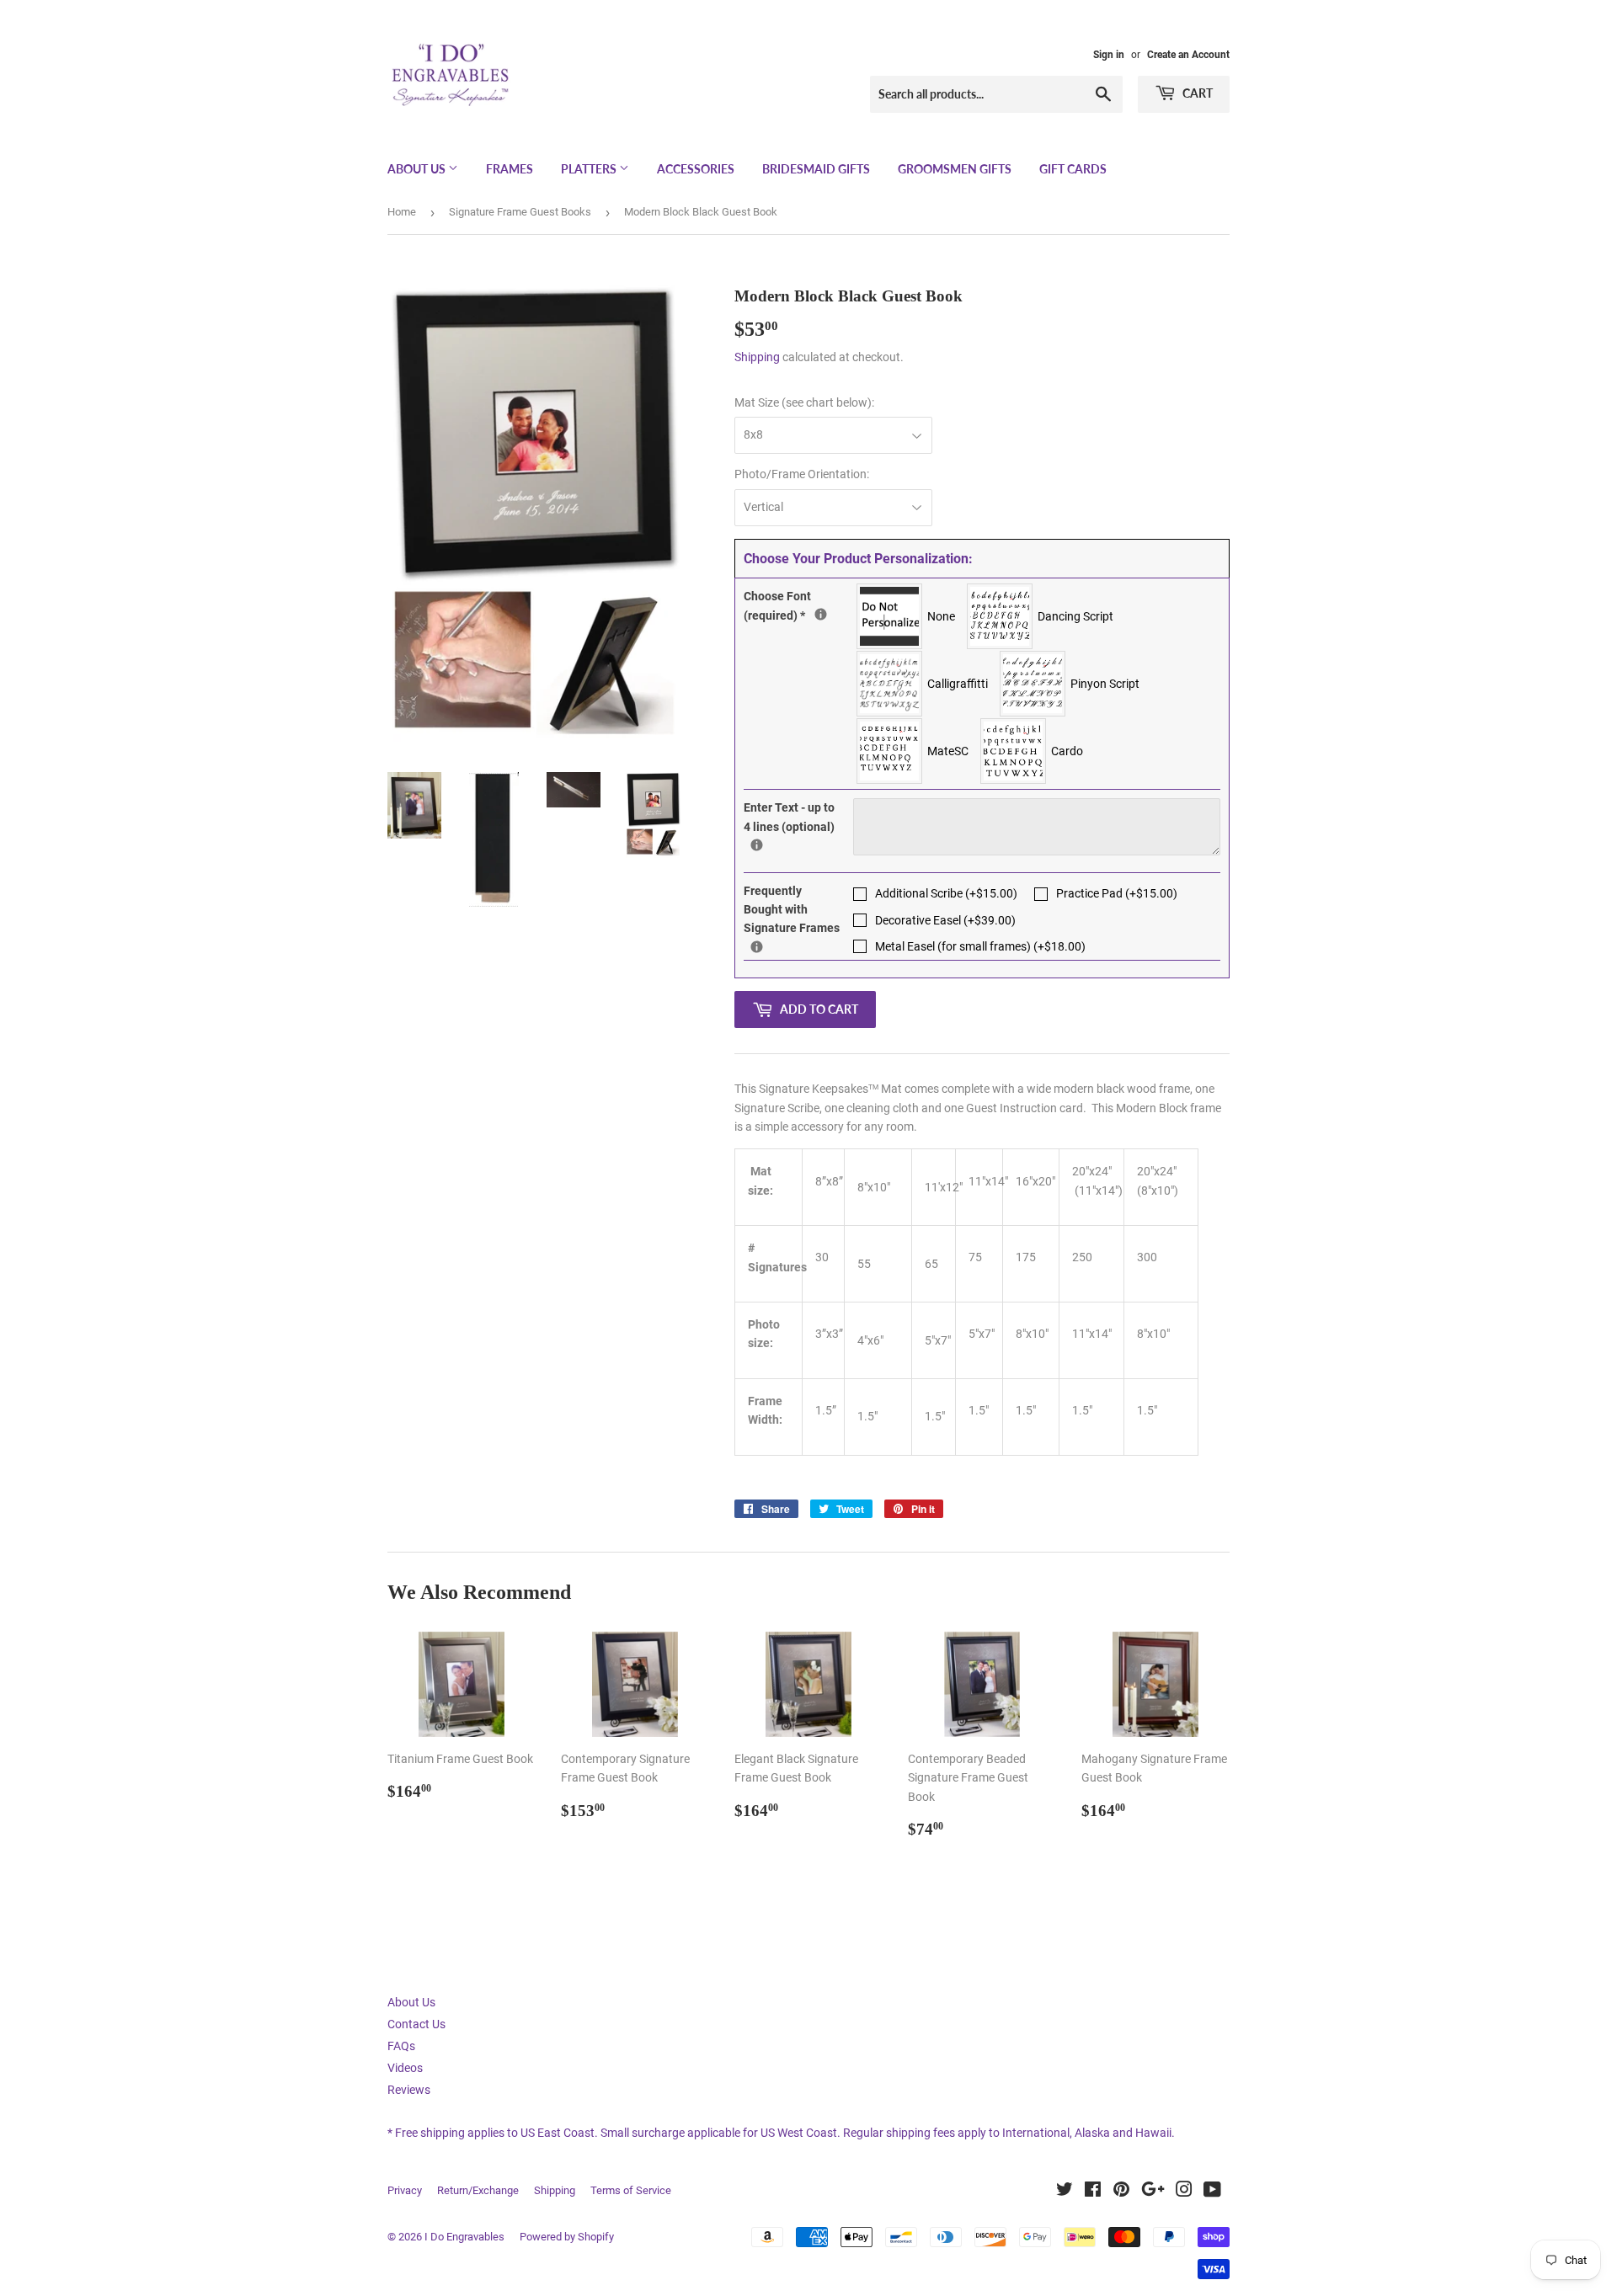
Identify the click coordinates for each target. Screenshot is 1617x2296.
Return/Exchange (478, 2190)
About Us (418, 169)
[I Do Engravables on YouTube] (1212, 2192)
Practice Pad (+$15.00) (1117, 893)
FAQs (401, 2046)
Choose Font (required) (798, 604)
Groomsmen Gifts (955, 169)
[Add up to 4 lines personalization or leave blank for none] (757, 845)
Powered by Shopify (567, 2237)
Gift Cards (1073, 169)
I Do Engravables (464, 2237)
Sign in (1109, 55)
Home (402, 212)
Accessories (696, 169)
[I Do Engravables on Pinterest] (1121, 2192)
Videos (405, 2068)
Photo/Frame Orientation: (802, 474)
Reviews (409, 2090)
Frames (510, 169)
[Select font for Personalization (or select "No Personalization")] (821, 614)
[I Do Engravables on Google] (1153, 2192)
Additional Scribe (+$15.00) (946, 893)
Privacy (405, 2190)
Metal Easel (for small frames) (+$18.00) (980, 946)
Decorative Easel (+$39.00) (945, 920)
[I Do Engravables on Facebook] (1093, 2192)
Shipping (757, 357)
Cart (1196, 93)
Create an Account (1188, 55)
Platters (590, 169)
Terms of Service (631, 2190)
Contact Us (416, 2024)
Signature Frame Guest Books (520, 212)
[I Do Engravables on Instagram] (1184, 2192)
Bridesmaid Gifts (816, 169)
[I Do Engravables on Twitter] (1065, 2192)
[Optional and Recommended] (757, 947)
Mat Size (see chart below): (804, 402)
